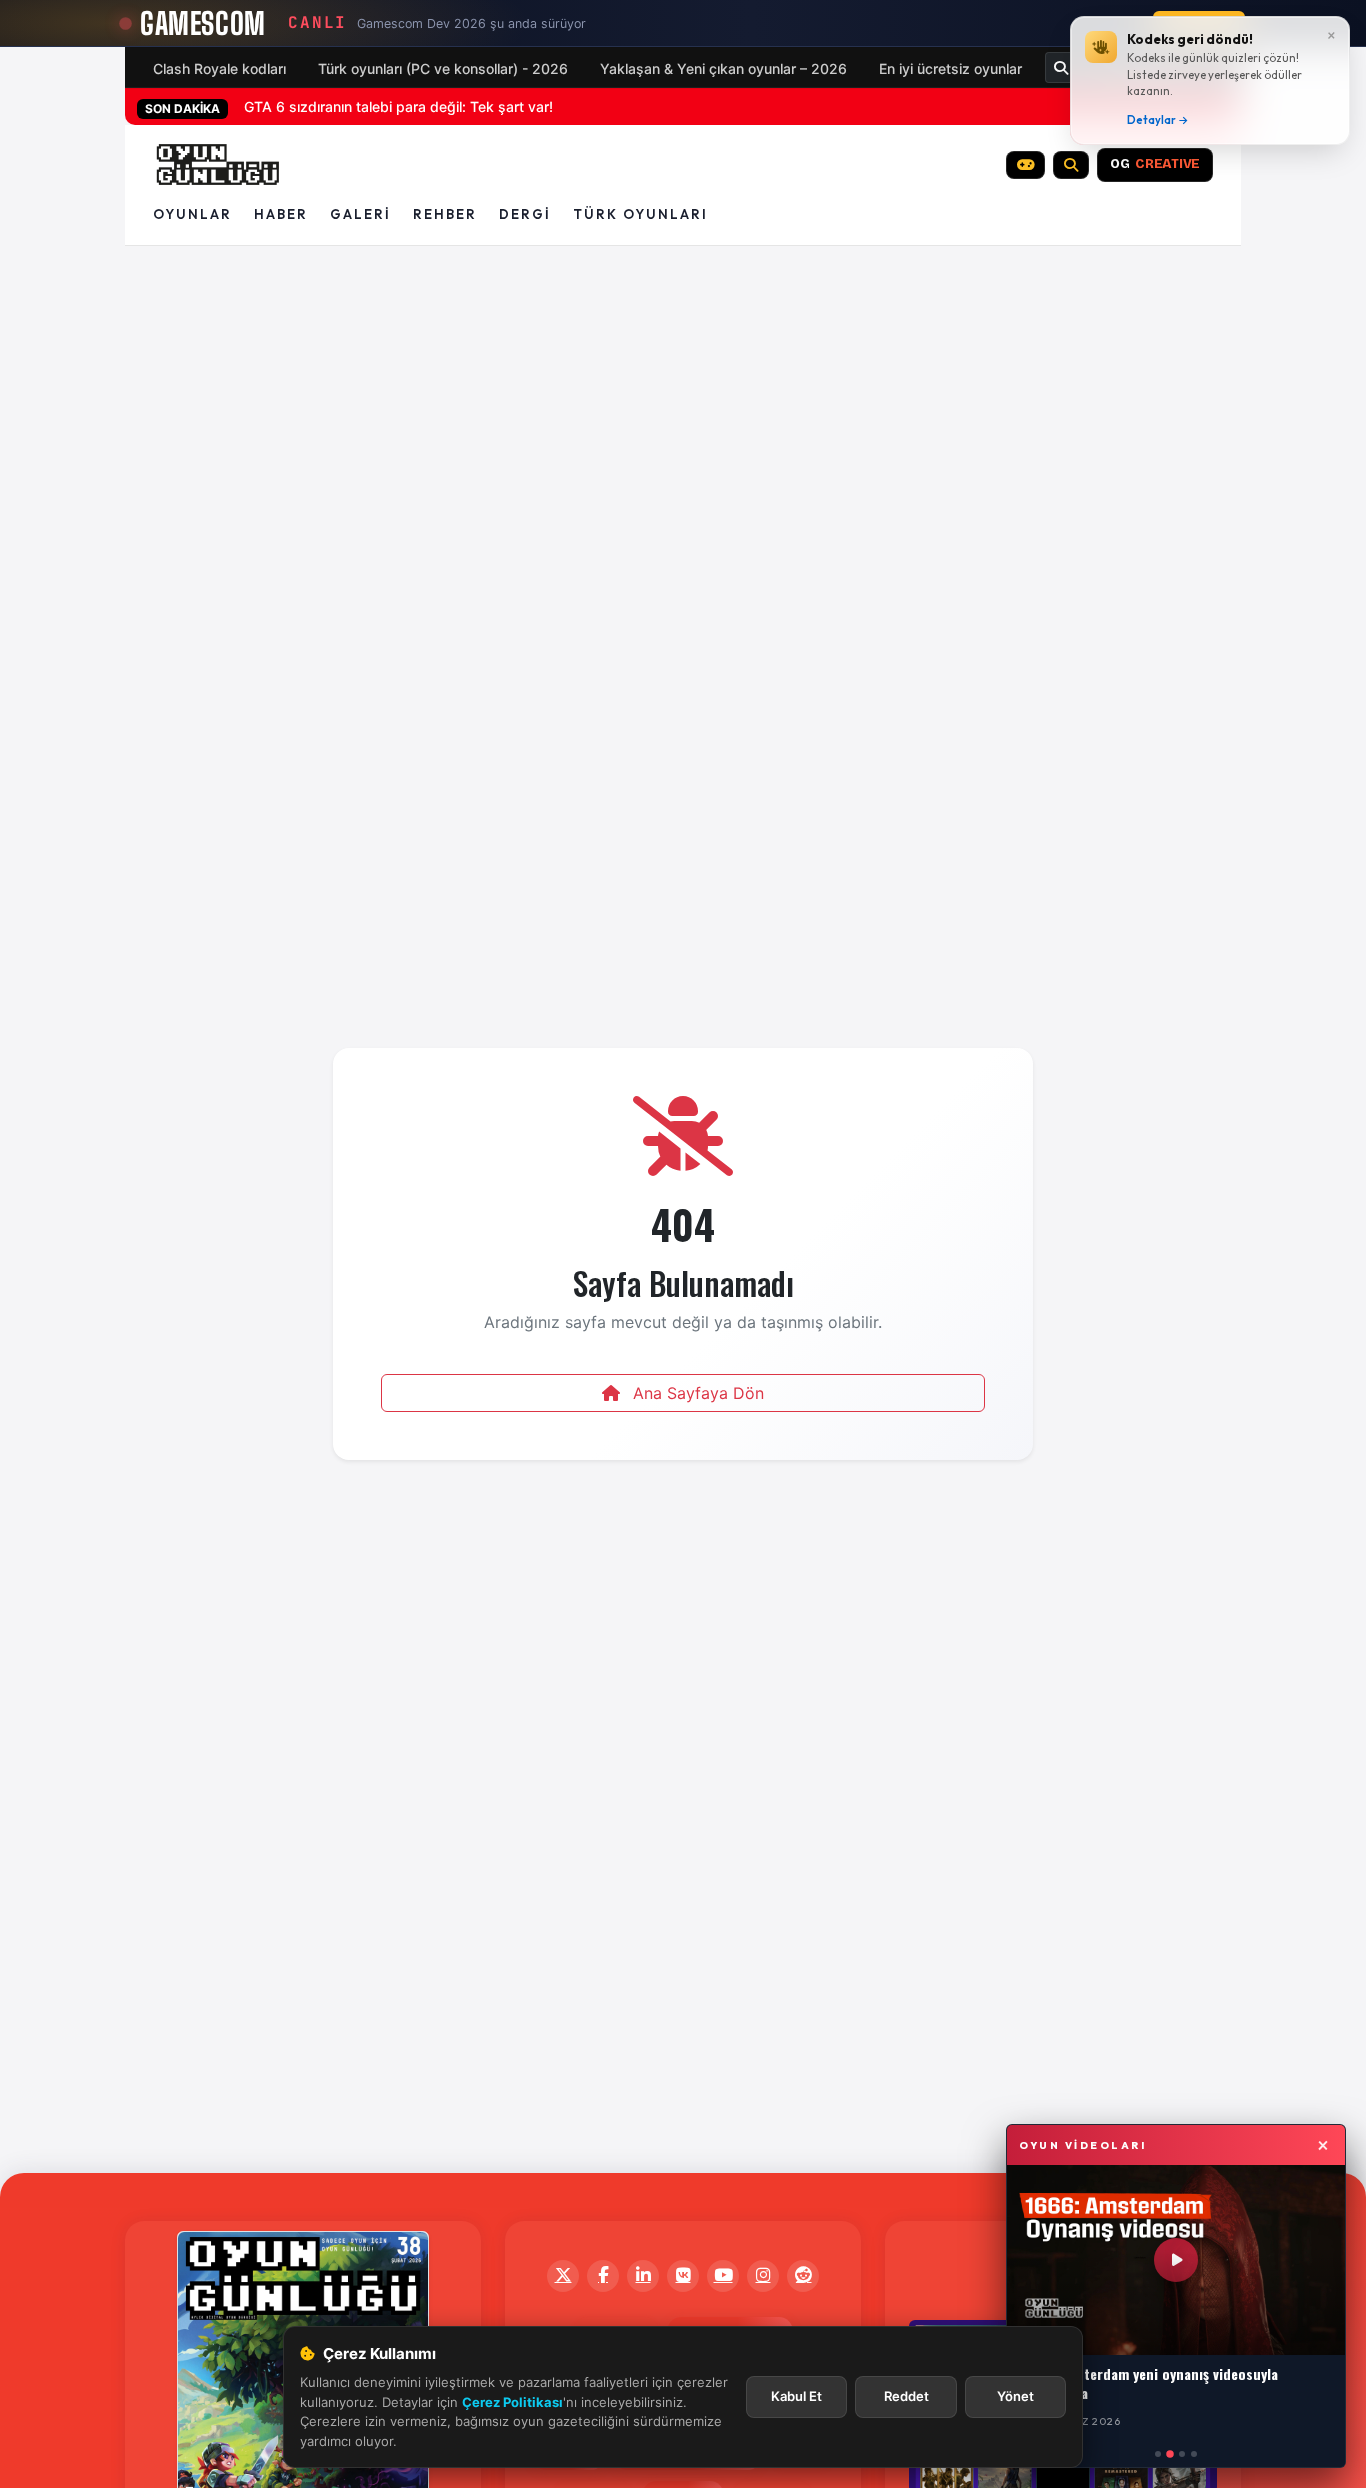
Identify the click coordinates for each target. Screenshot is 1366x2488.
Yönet (1015, 2396)
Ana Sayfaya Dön (696, 1393)
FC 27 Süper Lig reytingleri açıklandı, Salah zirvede (411, 106)
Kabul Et (796, 2396)
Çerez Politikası (512, 2402)
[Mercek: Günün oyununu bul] (1071, 165)
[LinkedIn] (643, 2276)
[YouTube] (723, 2276)
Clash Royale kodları (219, 68)
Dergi (525, 214)
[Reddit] (803, 2276)
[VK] (683, 2276)
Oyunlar (192, 214)
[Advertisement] (683, 315)
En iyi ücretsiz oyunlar (950, 68)
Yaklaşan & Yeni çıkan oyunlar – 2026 (723, 68)
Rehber (445, 214)
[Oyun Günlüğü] (218, 165)
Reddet (906, 2396)
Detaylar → (1158, 120)
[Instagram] (763, 2276)
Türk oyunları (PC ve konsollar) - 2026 (443, 68)
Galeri (360, 214)
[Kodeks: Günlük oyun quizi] (1026, 165)
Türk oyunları (640, 214)
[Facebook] (603, 2276)
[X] (563, 2276)
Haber (281, 214)
